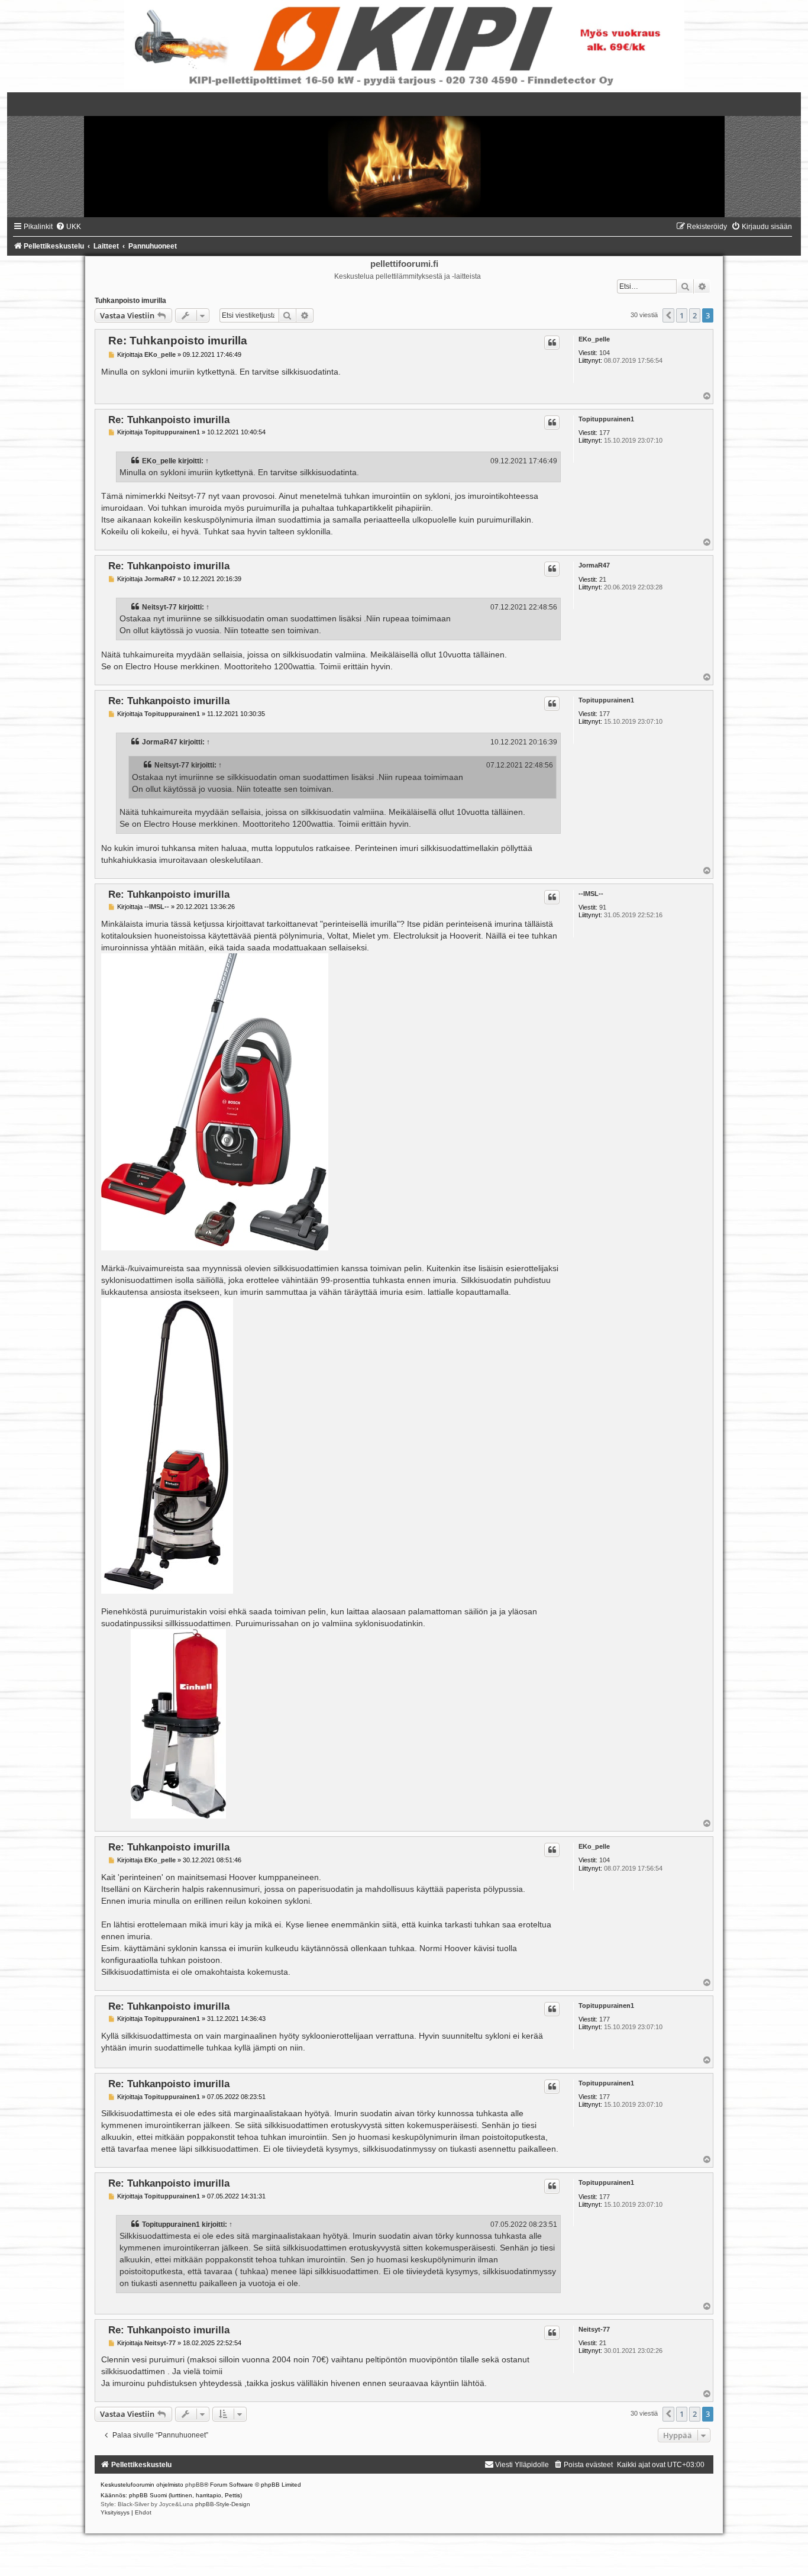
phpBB (195, 2485)
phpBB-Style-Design (223, 2504)
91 (603, 907)
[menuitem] (68, 227)
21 (603, 579)
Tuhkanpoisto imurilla (130, 301)
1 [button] (682, 315)
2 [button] (695, 315)
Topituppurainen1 (606, 419)
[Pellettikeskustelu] (404, 155)
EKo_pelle (594, 339)
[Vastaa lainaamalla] (552, 343)
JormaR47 (594, 565)
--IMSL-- (591, 894)
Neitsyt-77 (159, 607)
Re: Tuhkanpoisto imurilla (178, 341)
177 (605, 433)
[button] (668, 315)
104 (605, 353)
